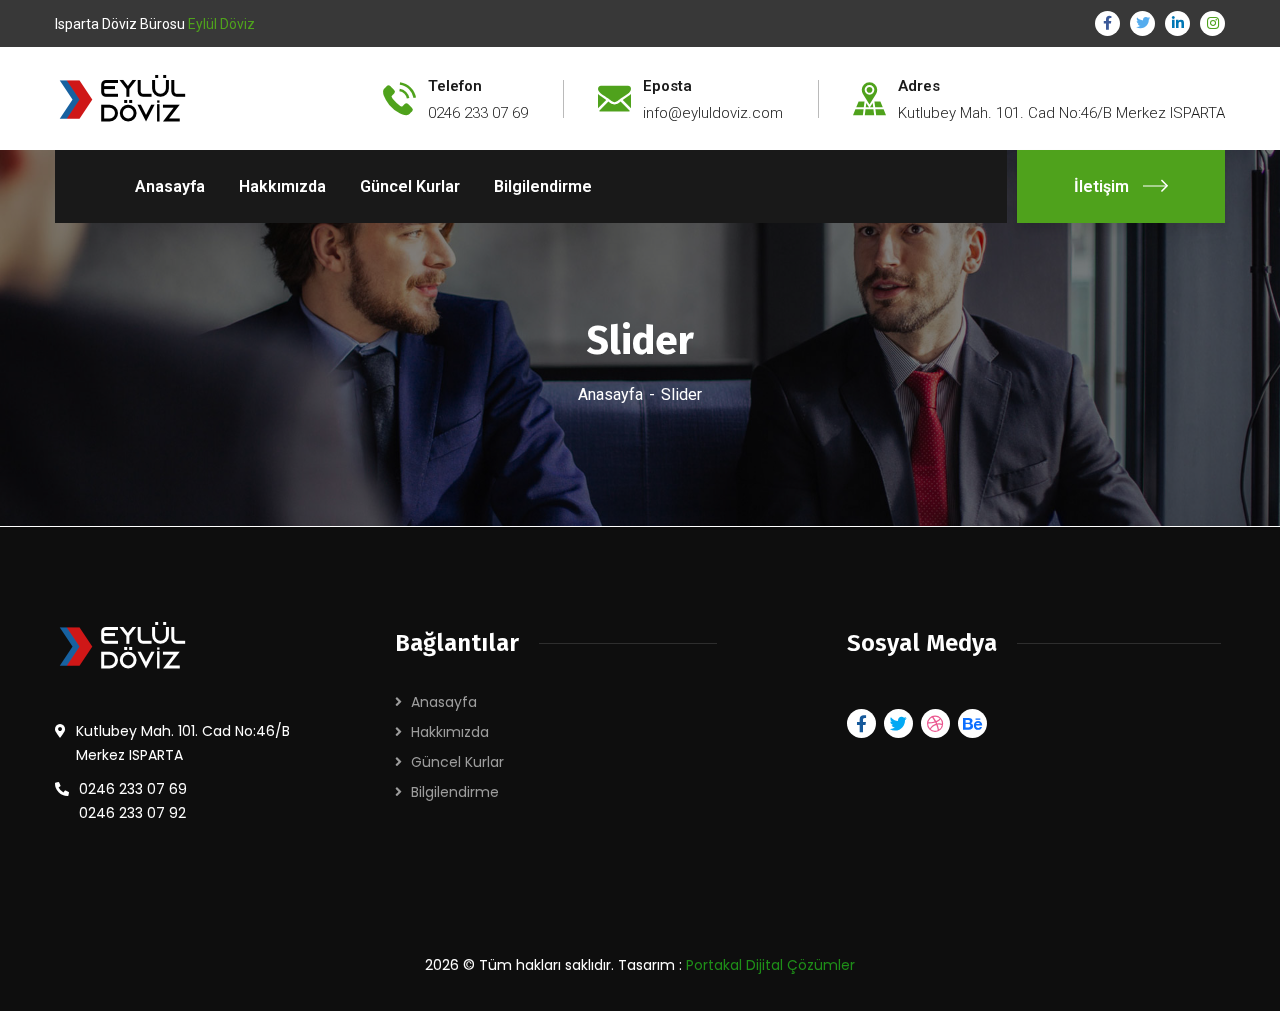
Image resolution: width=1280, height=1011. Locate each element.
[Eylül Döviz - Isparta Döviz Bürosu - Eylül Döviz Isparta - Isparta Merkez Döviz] (138, 97)
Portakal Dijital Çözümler (770, 965)
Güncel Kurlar (457, 762)
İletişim (1101, 186)
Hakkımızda (450, 732)
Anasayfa (610, 394)
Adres (919, 86)
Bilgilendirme (455, 792)
